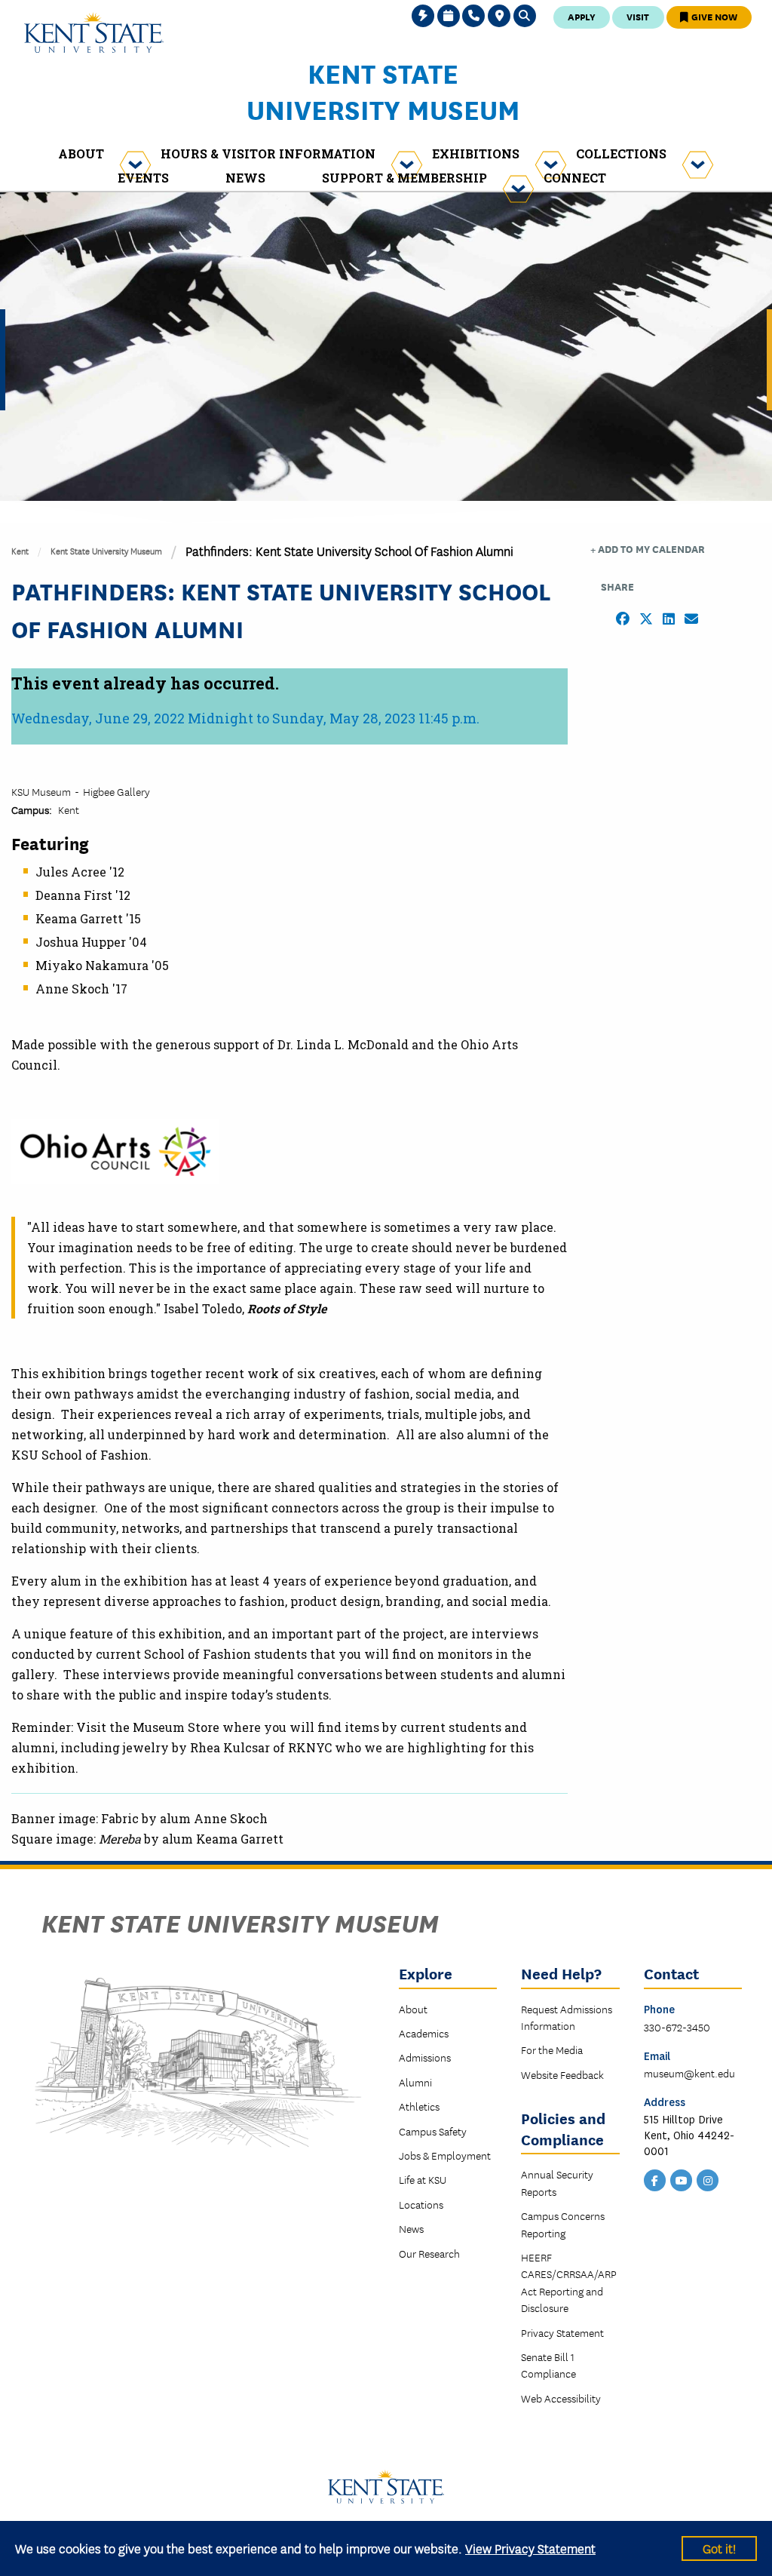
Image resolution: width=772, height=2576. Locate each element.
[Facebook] (655, 2178)
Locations (421, 2204)
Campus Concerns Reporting (563, 2224)
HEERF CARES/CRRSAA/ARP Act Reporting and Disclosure (569, 2282)
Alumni (415, 2082)
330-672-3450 (677, 2027)
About (413, 2009)
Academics (424, 2033)
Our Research (429, 2253)
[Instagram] (708, 2178)
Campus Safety (433, 2131)
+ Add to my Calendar (648, 549)
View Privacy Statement (530, 2548)
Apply (582, 16)
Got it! (719, 2548)
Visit (638, 16)
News (411, 2228)
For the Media (552, 2049)
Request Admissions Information (567, 2017)
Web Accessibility (561, 2398)
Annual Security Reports (557, 2182)
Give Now (713, 16)
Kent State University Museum (383, 91)
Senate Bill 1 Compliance (548, 2365)
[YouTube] (682, 2178)
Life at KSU (423, 2179)
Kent (20, 550)
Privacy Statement (562, 2332)
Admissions (425, 2057)
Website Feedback (562, 2074)
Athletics (419, 2106)
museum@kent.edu (689, 2073)
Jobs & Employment (445, 2155)
